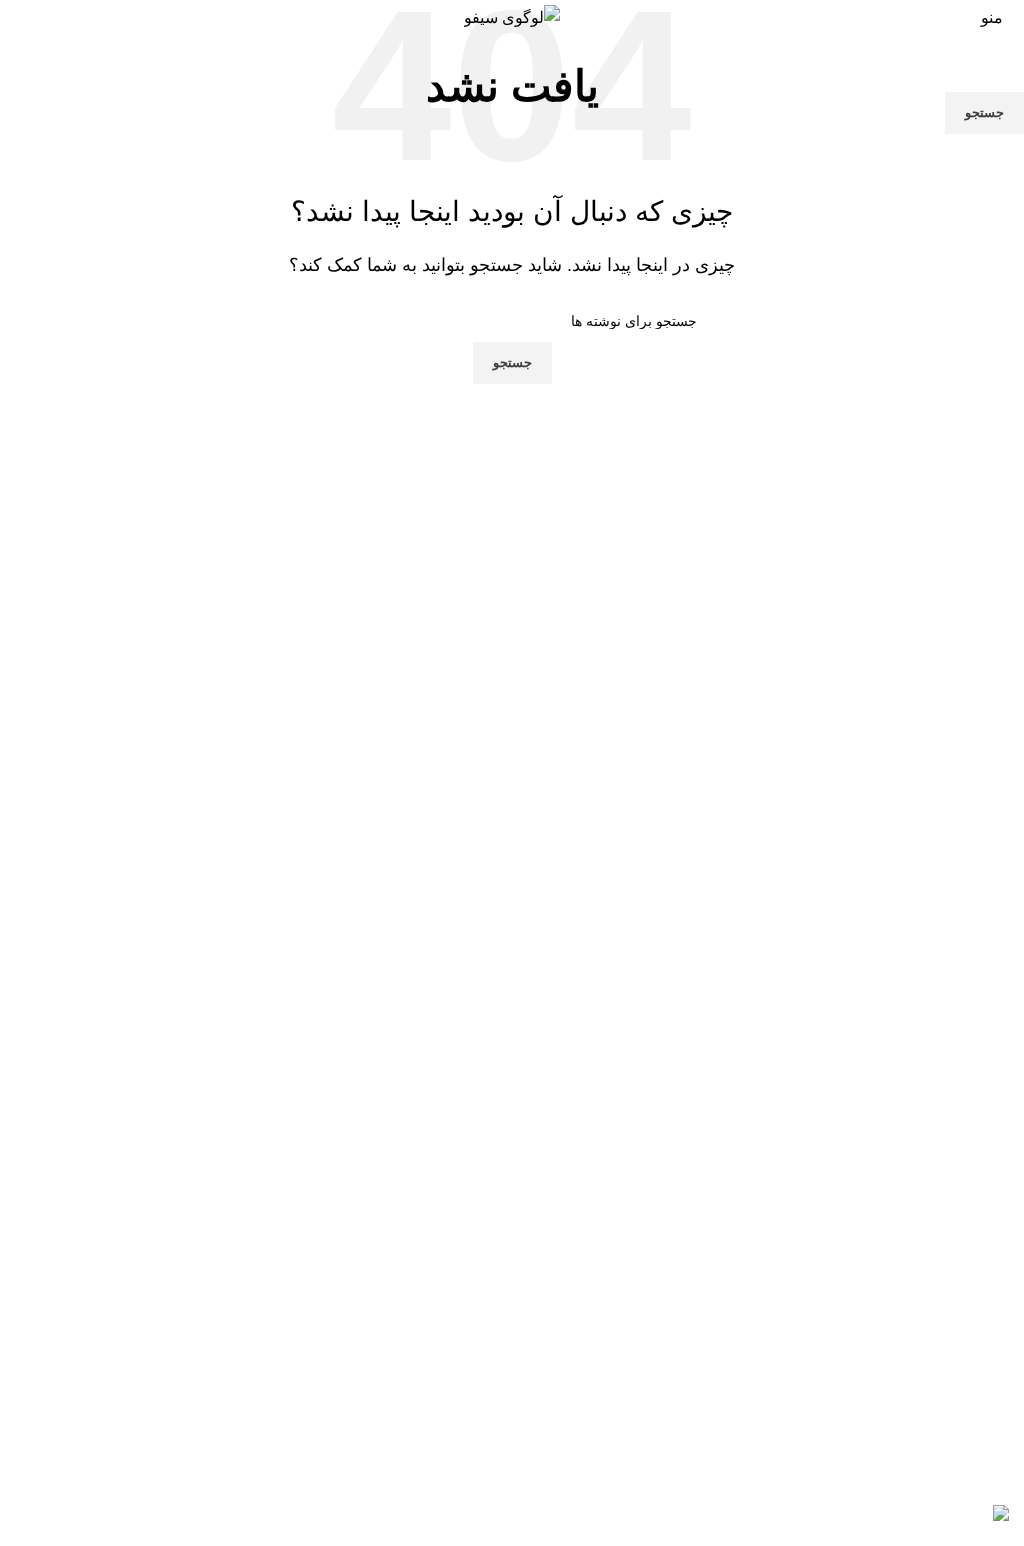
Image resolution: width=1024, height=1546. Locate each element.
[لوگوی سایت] (512, 16)
